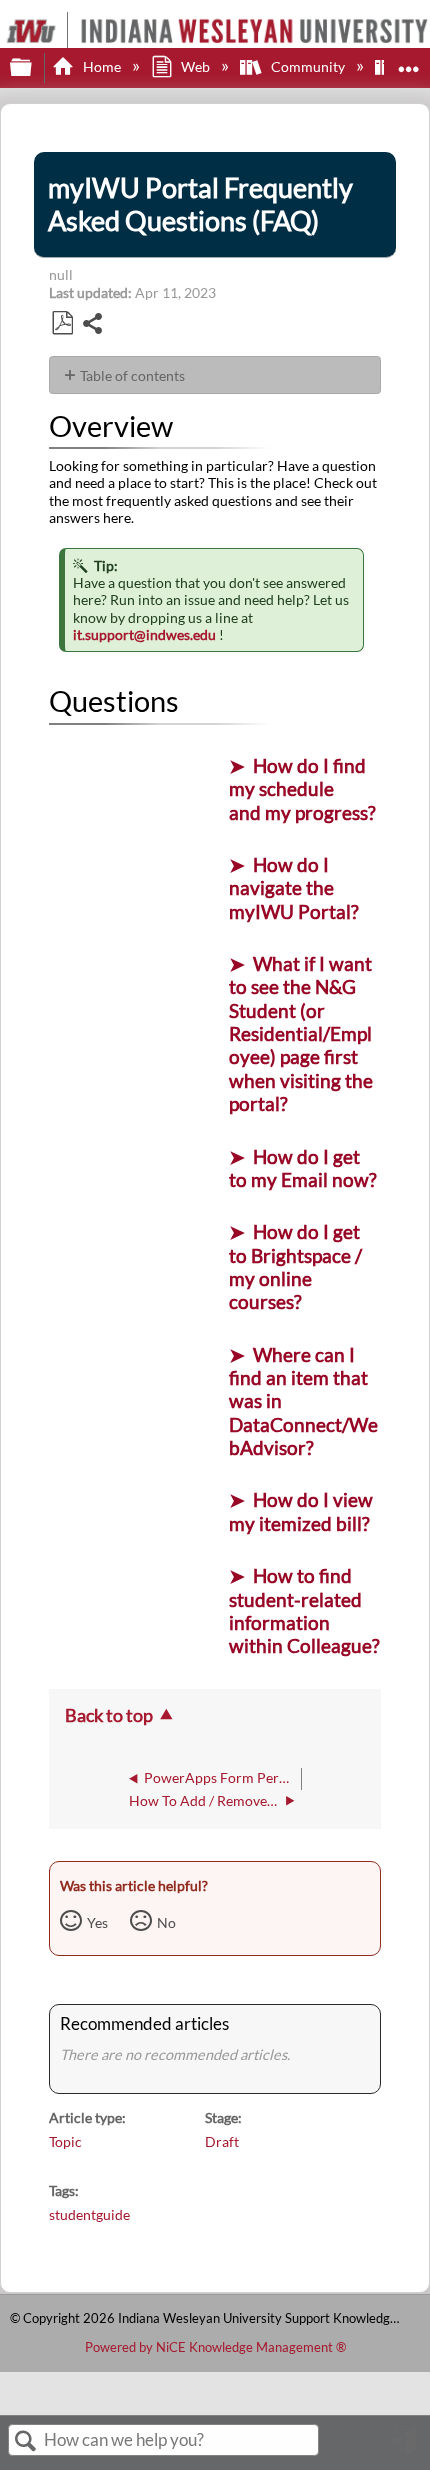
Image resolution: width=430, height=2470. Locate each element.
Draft (222, 2141)
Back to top (109, 1715)
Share (93, 325)
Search (26, 2441)
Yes (97, 1922)
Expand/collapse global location (409, 61)
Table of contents (132, 375)
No (166, 1922)
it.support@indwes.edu (144, 634)
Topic (65, 2141)
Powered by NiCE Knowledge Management (215, 2347)
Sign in (405, 2448)
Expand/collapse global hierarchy (34, 68)
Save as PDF (62, 323)
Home (101, 66)
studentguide (89, 2214)
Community (307, 66)
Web (195, 66)
